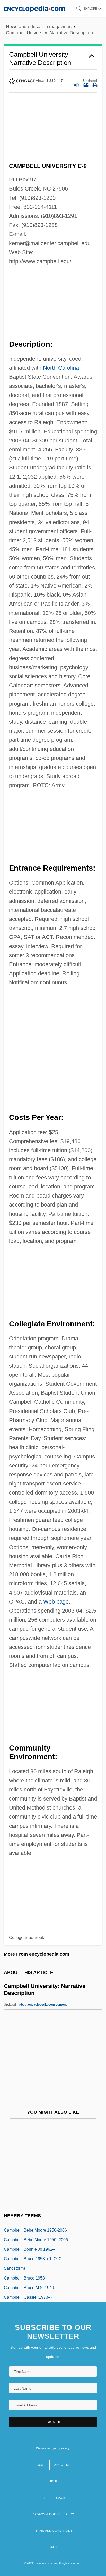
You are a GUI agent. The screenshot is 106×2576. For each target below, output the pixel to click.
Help (53, 2481)
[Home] (34, 8)
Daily (53, 2547)
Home (40, 2465)
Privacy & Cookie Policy (53, 2514)
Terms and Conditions (53, 2531)
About (43, 2005)
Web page (56, 1602)
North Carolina (61, 368)
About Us (62, 2465)
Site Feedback (53, 2498)
